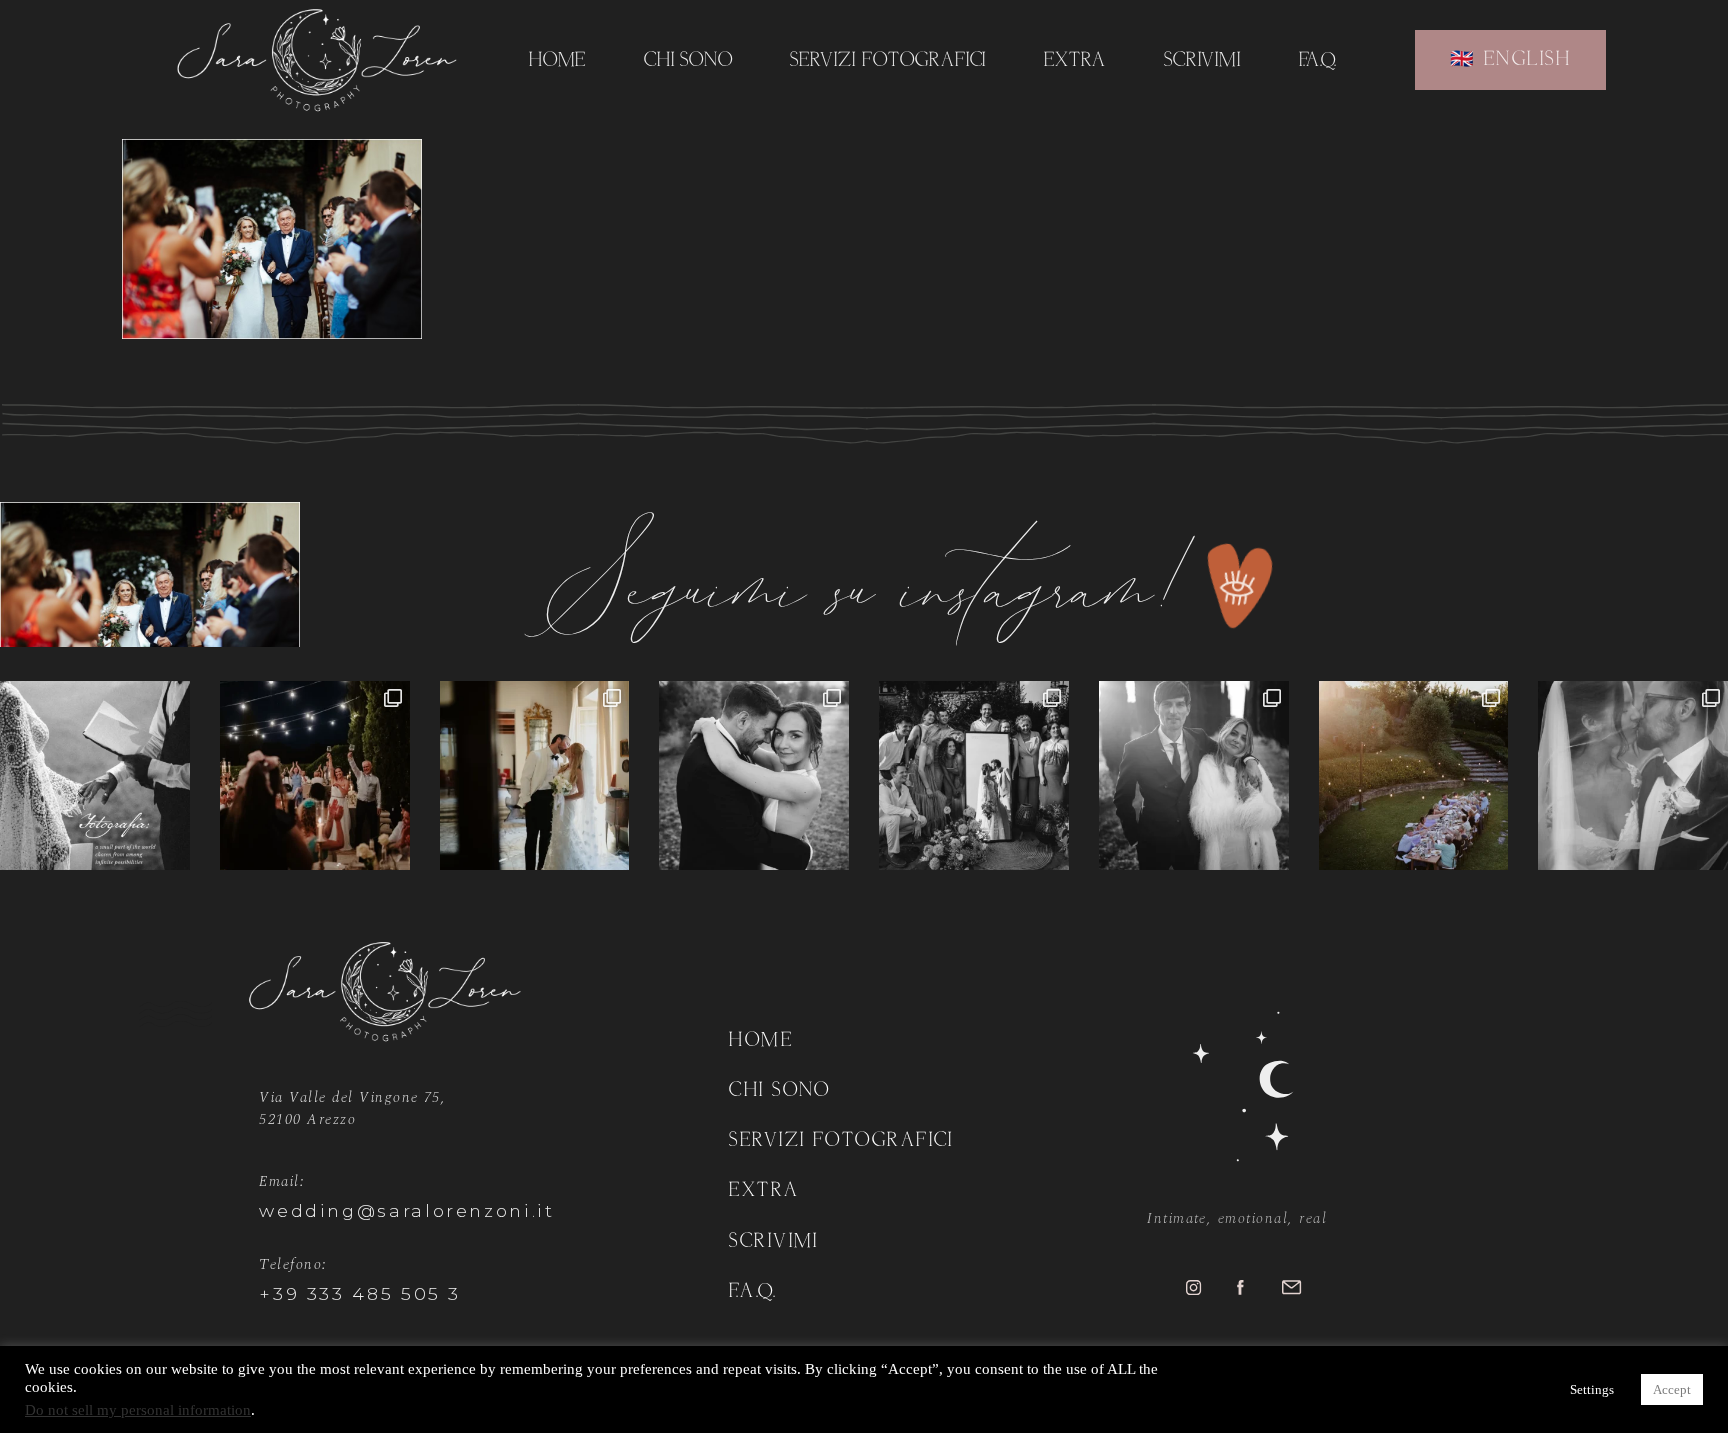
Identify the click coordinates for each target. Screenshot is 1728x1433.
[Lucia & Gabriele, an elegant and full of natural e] (315, 776)
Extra (1075, 61)
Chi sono (689, 61)
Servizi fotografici (888, 61)
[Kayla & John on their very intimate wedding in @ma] (1414, 776)
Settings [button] (1592, 1389)
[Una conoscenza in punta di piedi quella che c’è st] (754, 776)
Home (558, 61)
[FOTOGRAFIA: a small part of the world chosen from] (95, 776)
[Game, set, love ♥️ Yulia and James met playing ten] (535, 776)
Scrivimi (1203, 61)
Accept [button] (1672, 1389)
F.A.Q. (1318, 61)
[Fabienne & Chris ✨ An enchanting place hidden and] (1633, 776)
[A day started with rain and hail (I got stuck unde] (974, 776)
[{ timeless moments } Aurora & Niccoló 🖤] (1194, 776)
